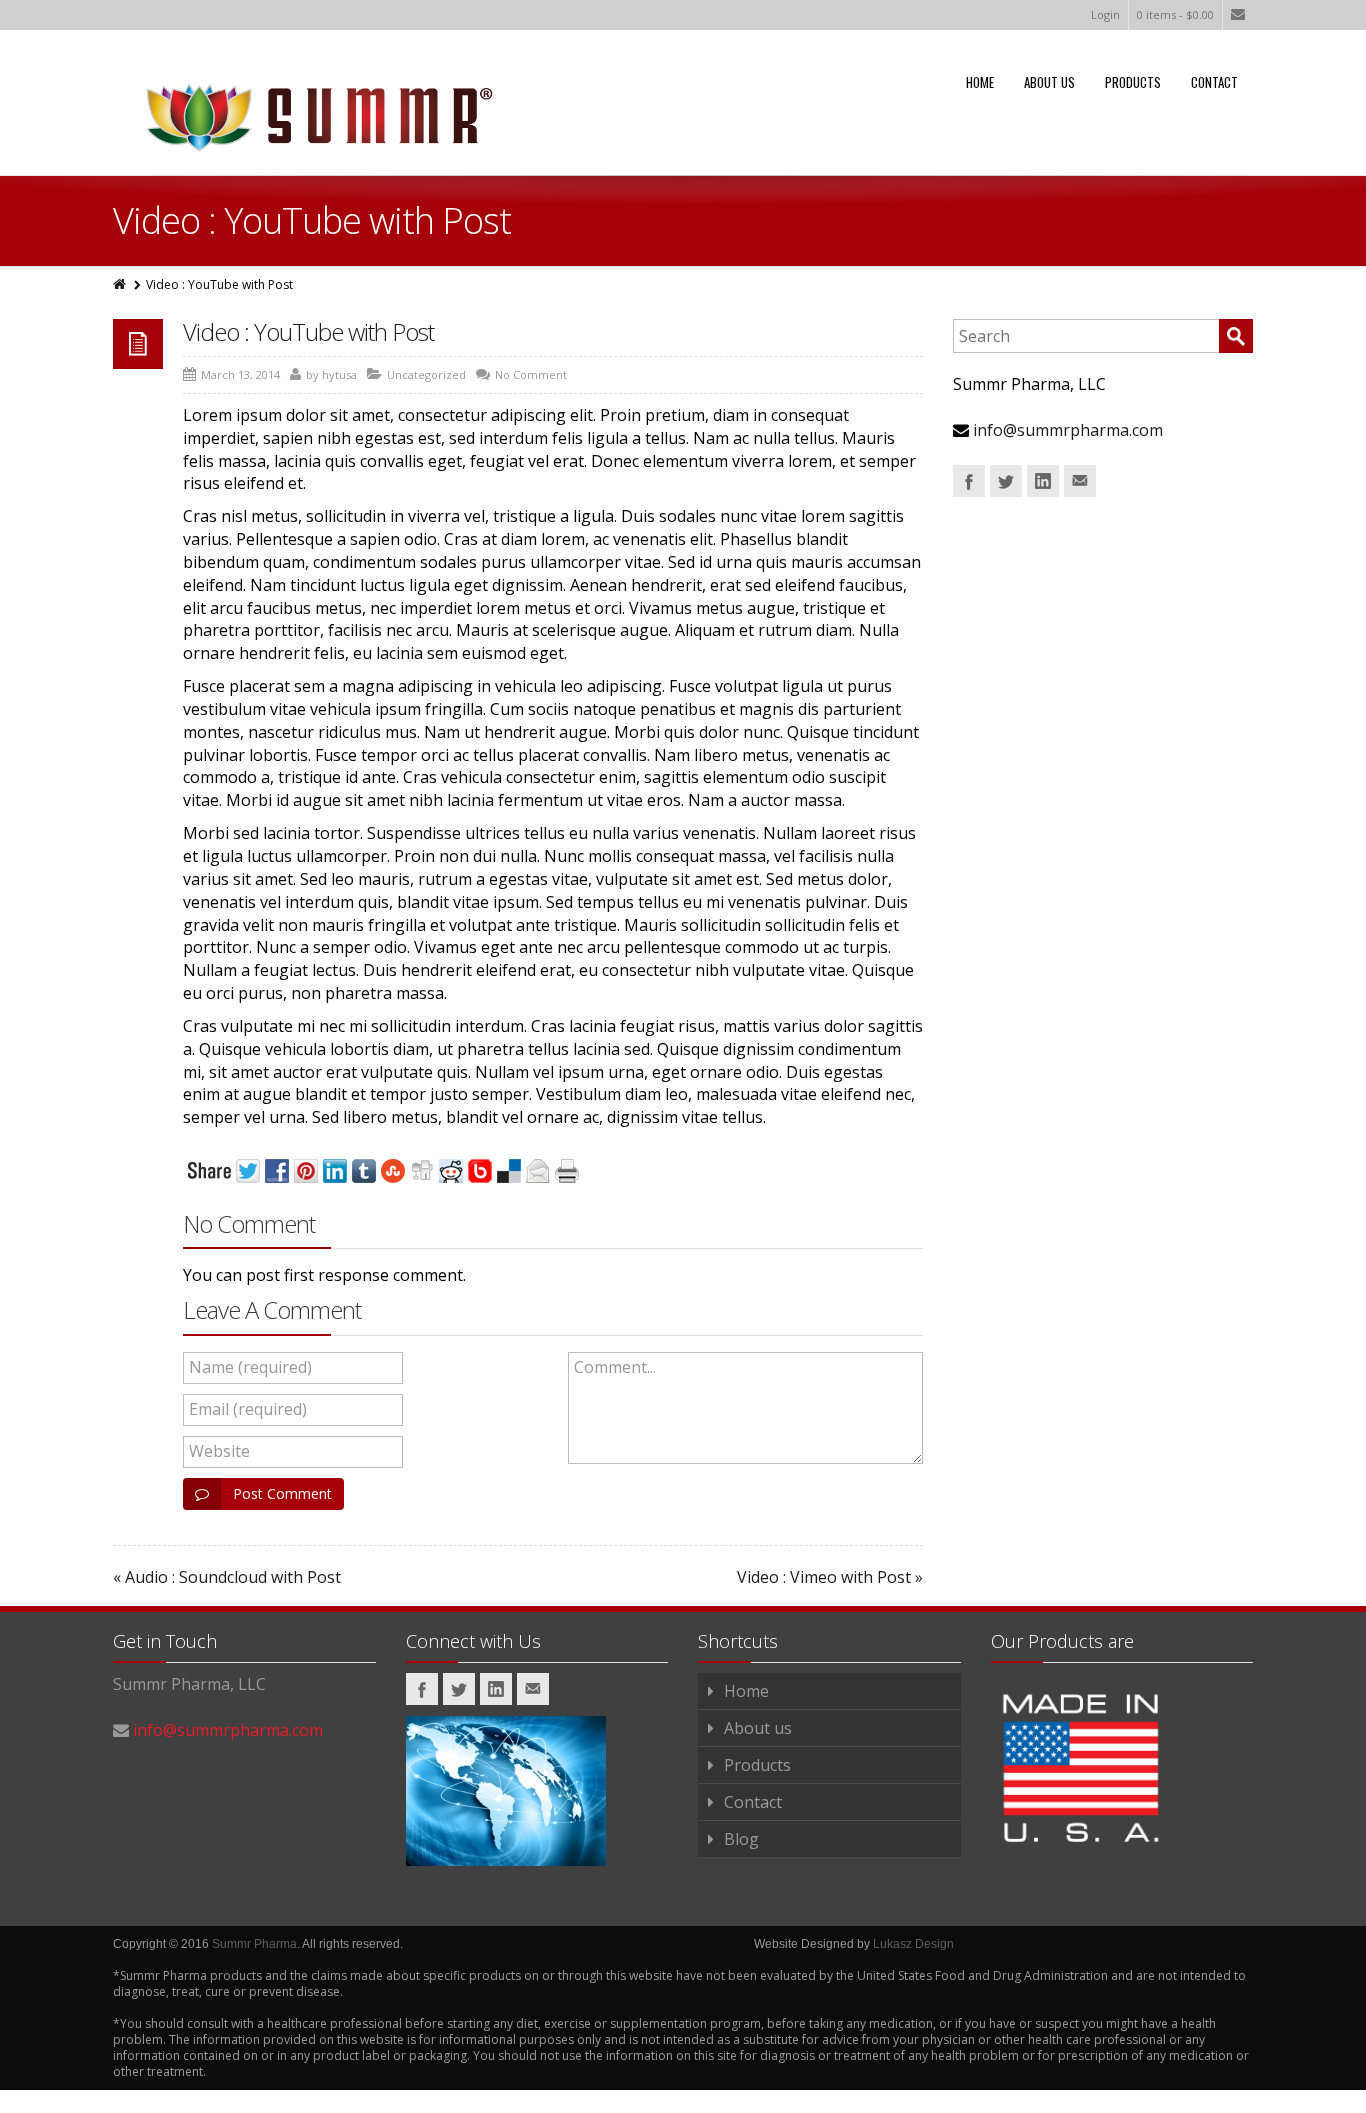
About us (1049, 82)
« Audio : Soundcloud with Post (227, 1577)
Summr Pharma (254, 1944)
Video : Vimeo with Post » (830, 1577)
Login (1105, 14)
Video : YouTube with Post (308, 331)
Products (1133, 82)
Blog (741, 1839)
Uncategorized (426, 374)
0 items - (1175, 14)
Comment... (615, 1367)
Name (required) (250, 1367)
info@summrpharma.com (1068, 430)
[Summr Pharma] (313, 114)
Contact (1214, 82)
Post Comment (282, 1493)
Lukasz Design (913, 1944)
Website (219, 1451)
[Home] (121, 284)
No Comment (531, 374)
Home (980, 82)
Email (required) (248, 1409)
